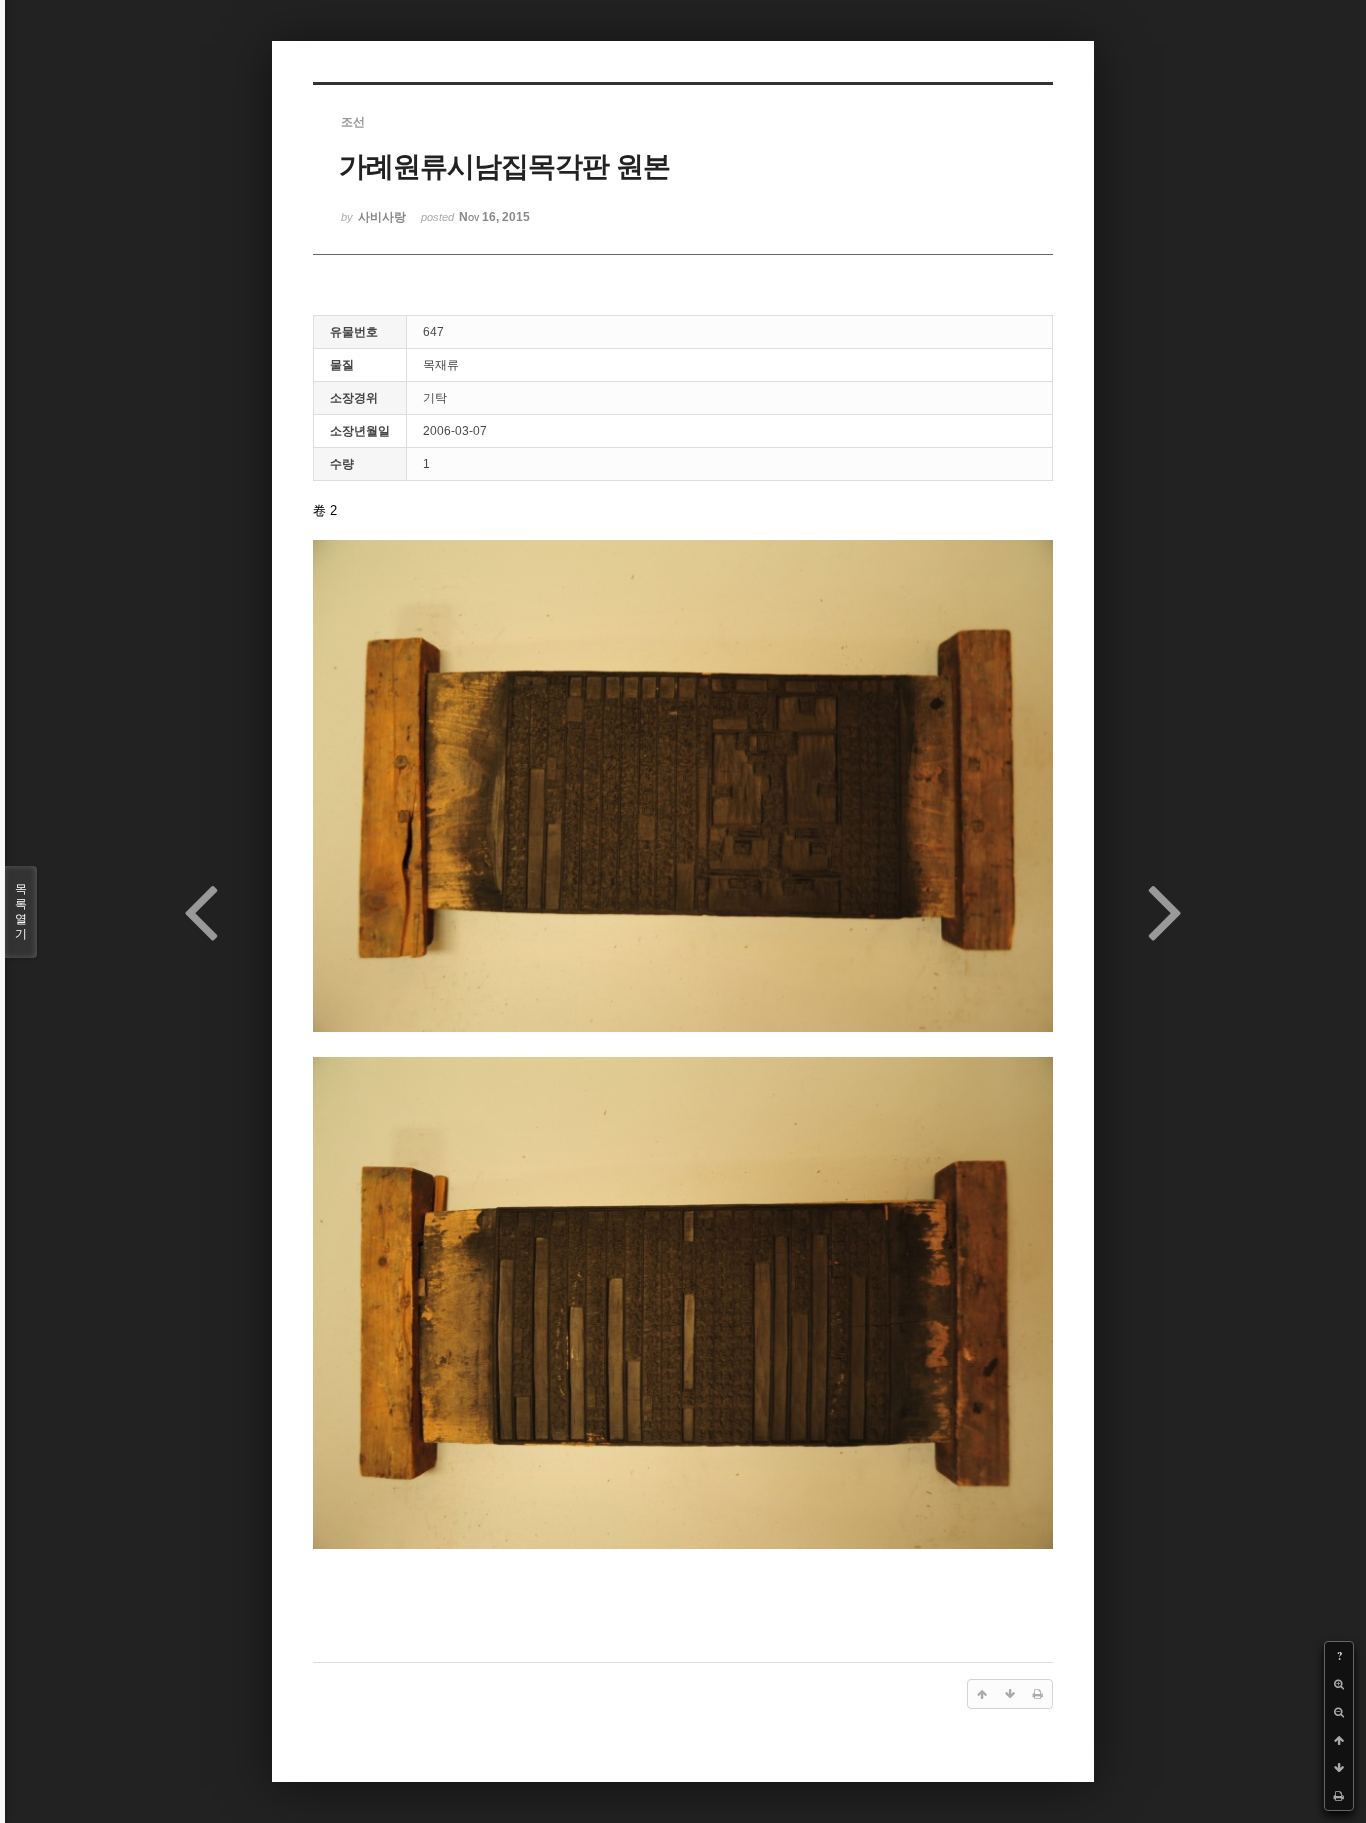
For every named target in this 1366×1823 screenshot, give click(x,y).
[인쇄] (1339, 1796)
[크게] (1339, 1684)
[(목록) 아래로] (1339, 1768)
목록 (21, 911)
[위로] (1339, 1740)
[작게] (1339, 1712)
